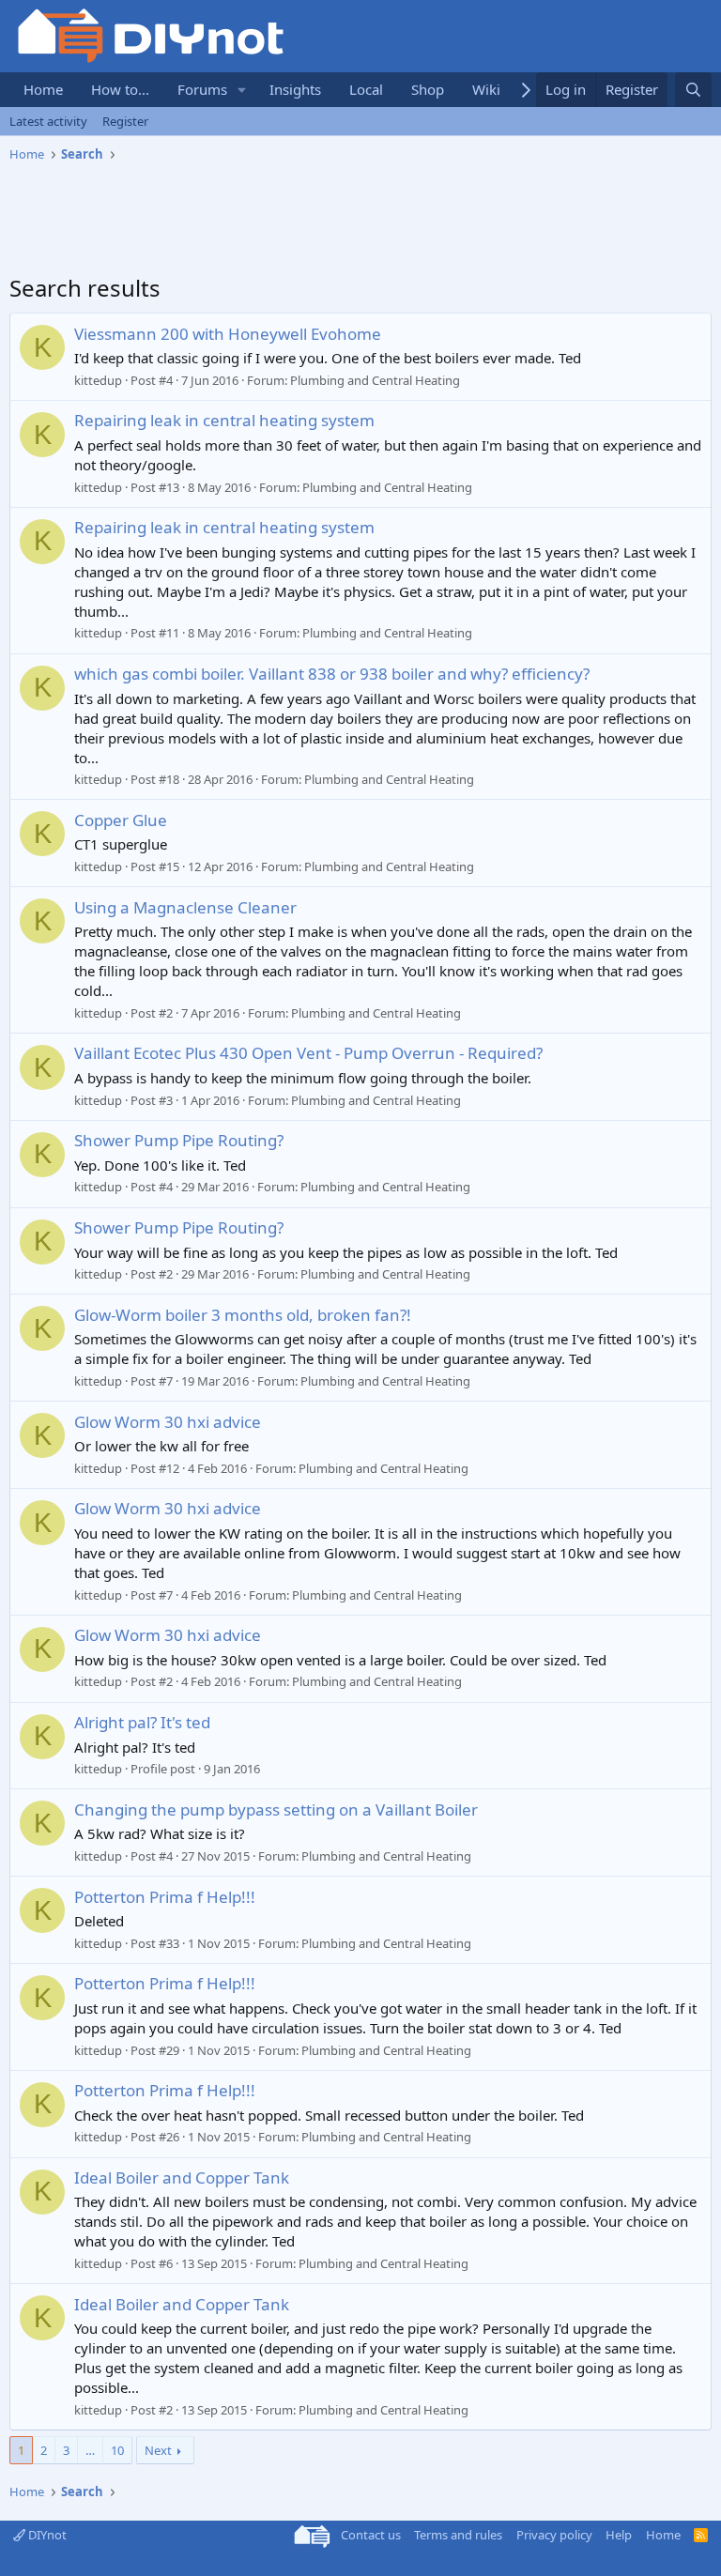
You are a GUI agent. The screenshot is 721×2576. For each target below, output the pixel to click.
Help (619, 2535)
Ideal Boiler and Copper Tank (182, 2177)
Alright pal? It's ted (142, 1722)
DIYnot (46, 2535)
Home (43, 89)
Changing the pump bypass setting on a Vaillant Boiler (276, 1809)
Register (125, 121)
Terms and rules (458, 2535)
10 (117, 2450)
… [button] (90, 2450)
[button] (242, 90)
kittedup (98, 380)
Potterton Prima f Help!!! (165, 1897)
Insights (295, 89)
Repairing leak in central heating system (224, 420)
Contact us (371, 2535)
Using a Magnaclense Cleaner (185, 907)
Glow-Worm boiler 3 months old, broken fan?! (243, 1315)
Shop (428, 89)
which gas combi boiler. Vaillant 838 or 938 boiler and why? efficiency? (332, 674)
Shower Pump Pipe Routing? (179, 1140)
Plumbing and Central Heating (375, 380)
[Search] (693, 90)
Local (366, 89)
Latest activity (48, 121)
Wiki (486, 89)
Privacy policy (554, 2535)
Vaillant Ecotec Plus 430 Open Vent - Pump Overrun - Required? (308, 1053)
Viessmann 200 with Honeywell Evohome (228, 334)
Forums (202, 89)
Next (158, 2450)
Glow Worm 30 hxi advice (168, 1422)
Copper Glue (121, 820)
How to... (120, 89)
